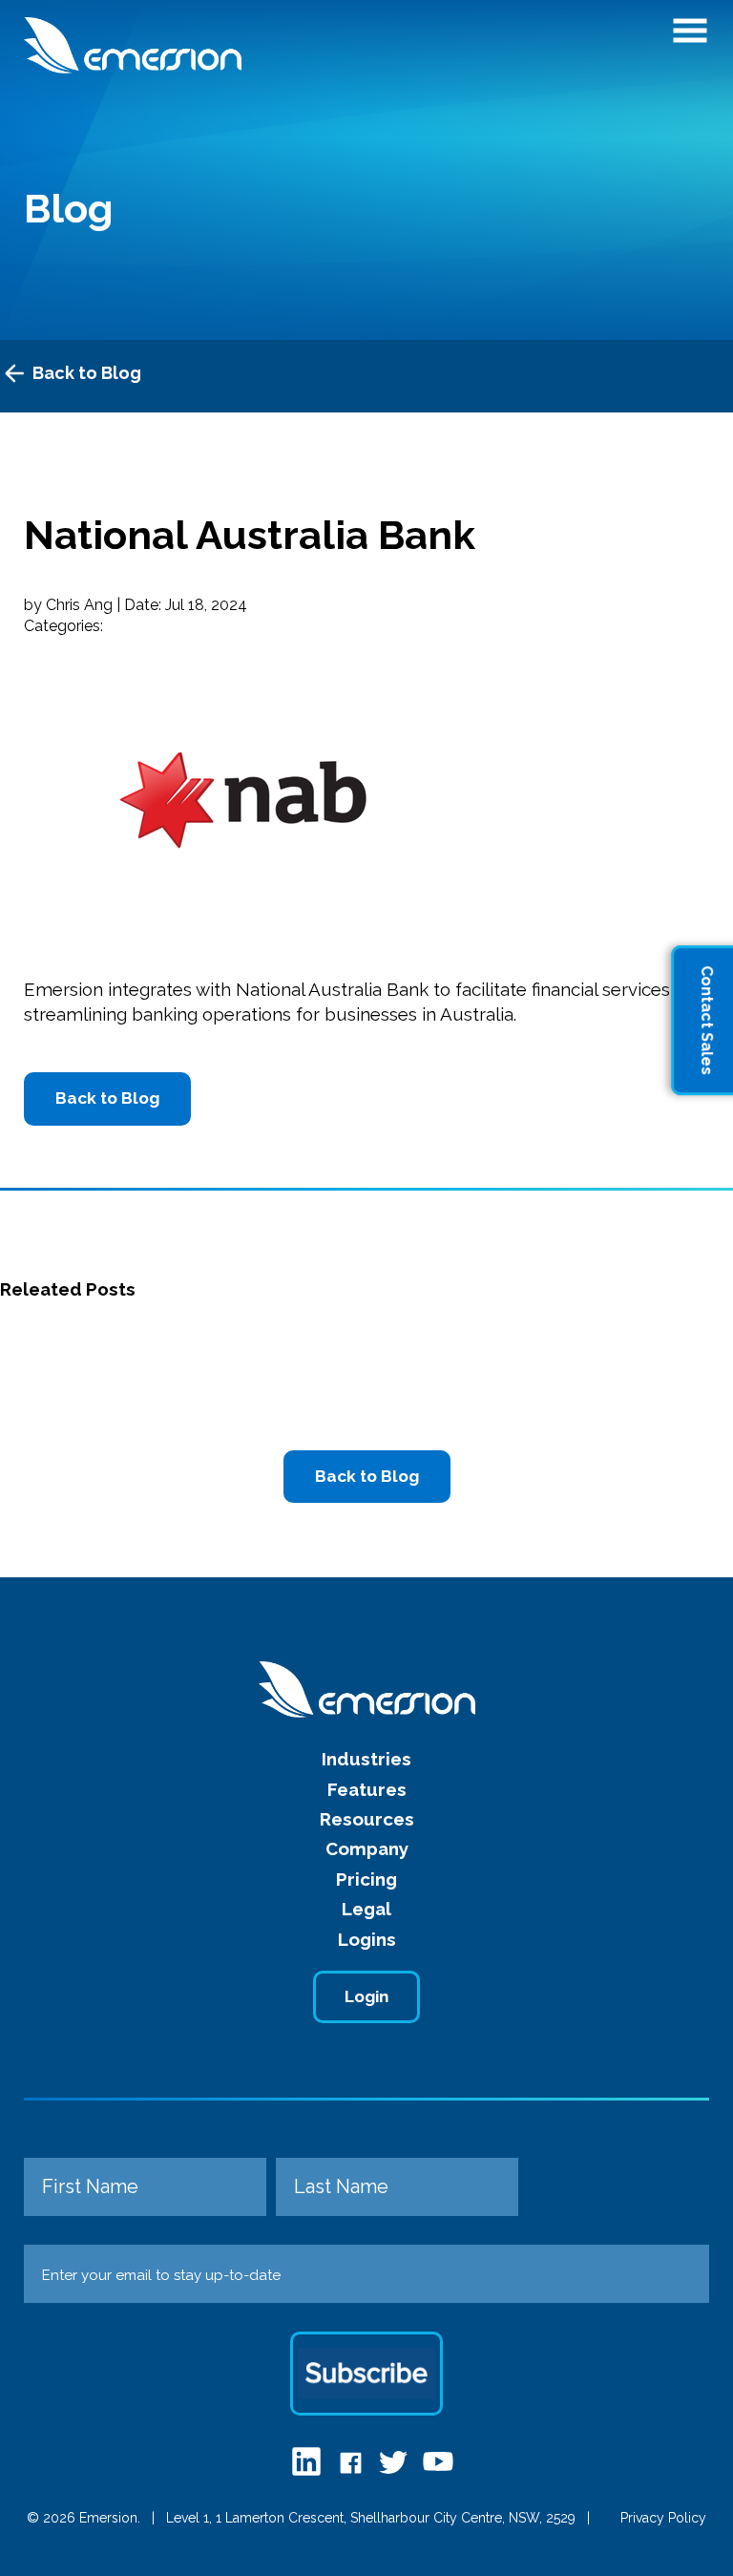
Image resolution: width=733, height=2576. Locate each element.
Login (366, 1996)
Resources (367, 1819)
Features (367, 1789)
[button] (690, 36)
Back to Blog (87, 373)
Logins (367, 1939)
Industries (366, 1759)
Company (367, 1848)
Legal (366, 1909)
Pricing (366, 1879)
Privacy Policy (663, 2518)
